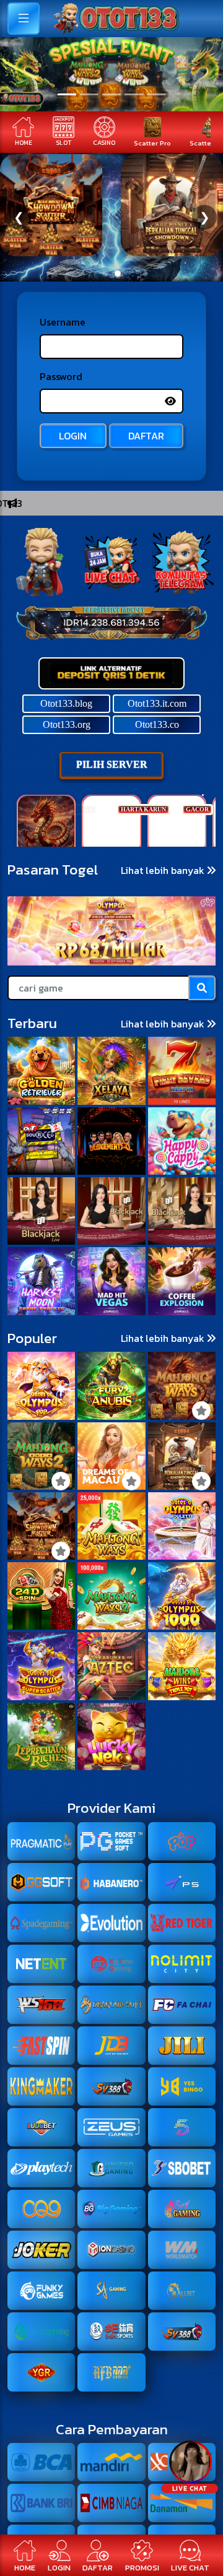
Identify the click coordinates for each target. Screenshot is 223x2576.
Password (61, 376)
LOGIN (73, 436)
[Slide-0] (67, 94)
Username (63, 322)
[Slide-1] (89, 94)
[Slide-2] (111, 94)
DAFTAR (146, 436)
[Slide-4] (156, 94)
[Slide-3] (134, 94)
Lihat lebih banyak (164, 870)
